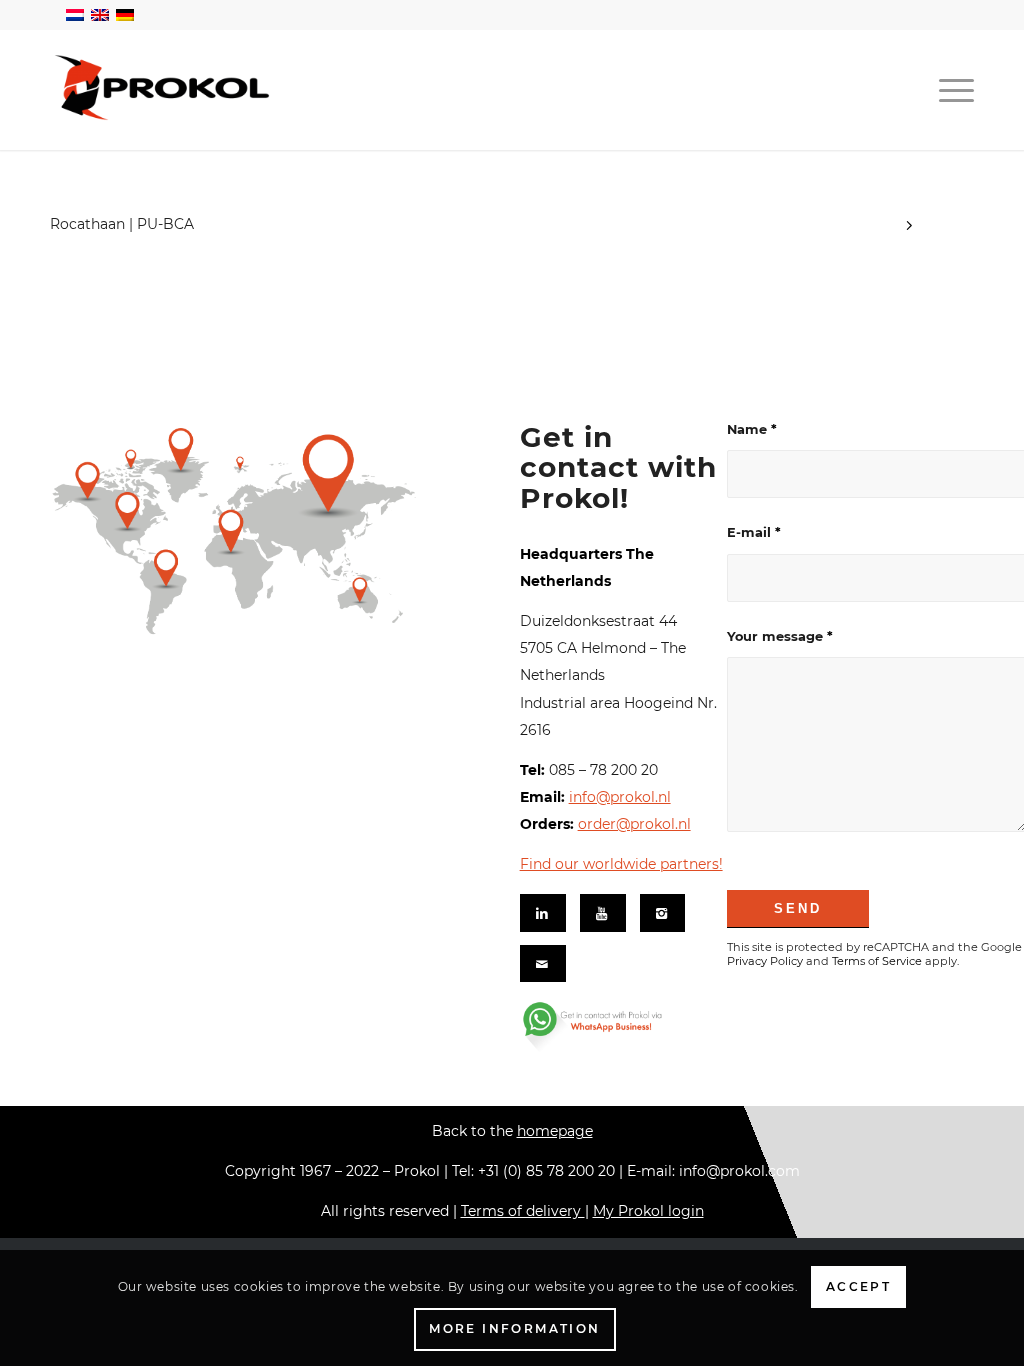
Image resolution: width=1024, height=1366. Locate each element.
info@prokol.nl (620, 797)
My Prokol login (648, 1211)
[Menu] (950, 90)
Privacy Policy (765, 961)
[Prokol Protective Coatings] (163, 87)
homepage (555, 1131)
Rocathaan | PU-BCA (122, 224)
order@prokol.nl (634, 824)
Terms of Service (877, 961)
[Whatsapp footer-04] (616, 1026)
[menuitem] (950, 90)
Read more (909, 228)
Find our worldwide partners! (621, 864)
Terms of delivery (523, 1211)
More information (514, 1328)
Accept (858, 1286)
